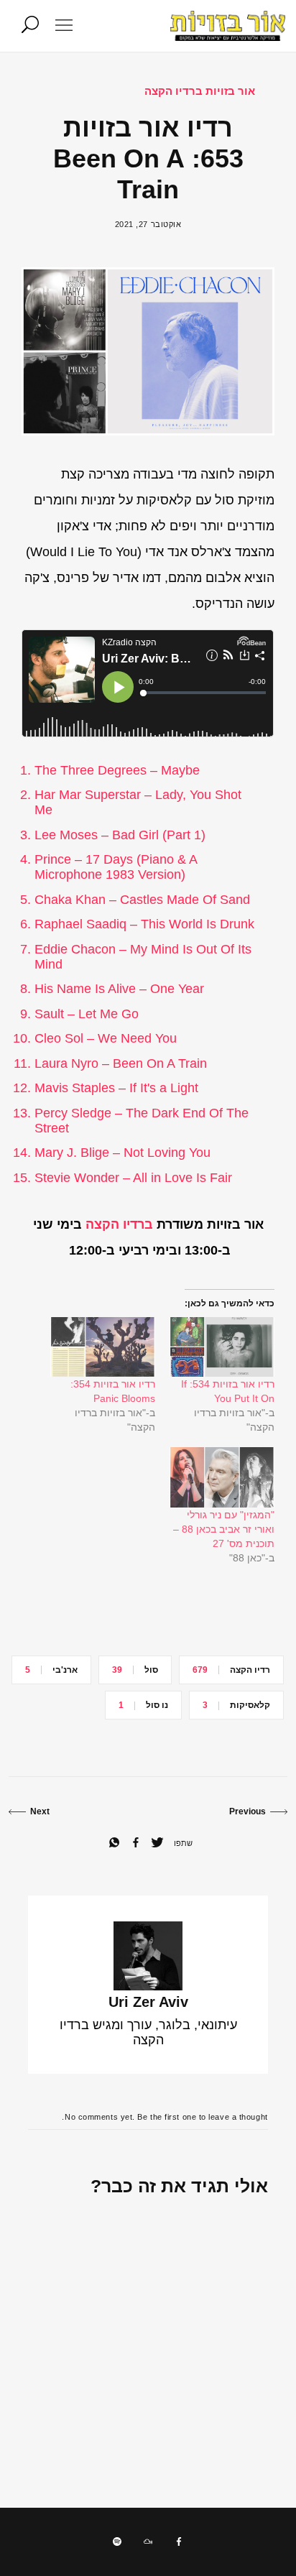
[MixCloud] (148, 2542)
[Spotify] (117, 2542)
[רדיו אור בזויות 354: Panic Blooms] (103, 1347)
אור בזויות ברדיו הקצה (200, 91)
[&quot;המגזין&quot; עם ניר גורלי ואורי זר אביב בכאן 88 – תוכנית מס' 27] (222, 1477)
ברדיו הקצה (119, 1224)
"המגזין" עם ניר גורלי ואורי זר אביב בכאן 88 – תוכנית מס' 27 (224, 1529)
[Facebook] (179, 2542)
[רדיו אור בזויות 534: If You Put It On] (222, 1347)
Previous (248, 1811)
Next (40, 1811)
